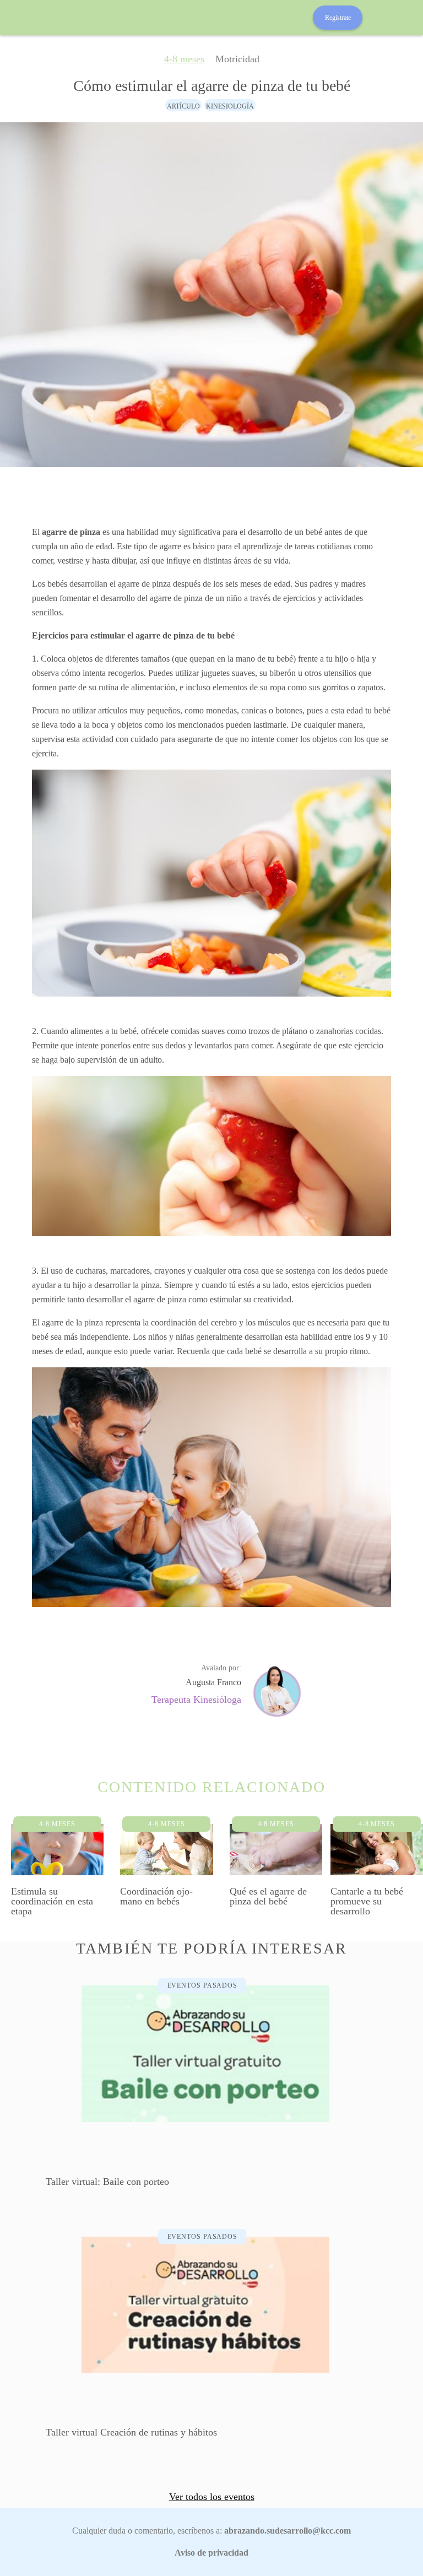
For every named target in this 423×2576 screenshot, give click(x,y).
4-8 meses (184, 59)
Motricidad (237, 59)
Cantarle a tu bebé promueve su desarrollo (367, 1901)
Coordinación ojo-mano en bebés (156, 1896)
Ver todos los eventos (212, 2497)
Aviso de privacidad (211, 2553)
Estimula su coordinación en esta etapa (52, 1901)
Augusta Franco (213, 1682)
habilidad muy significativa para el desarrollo (204, 532)
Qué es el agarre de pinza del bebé (268, 1896)
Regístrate (338, 18)
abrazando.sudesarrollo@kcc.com (288, 2531)
